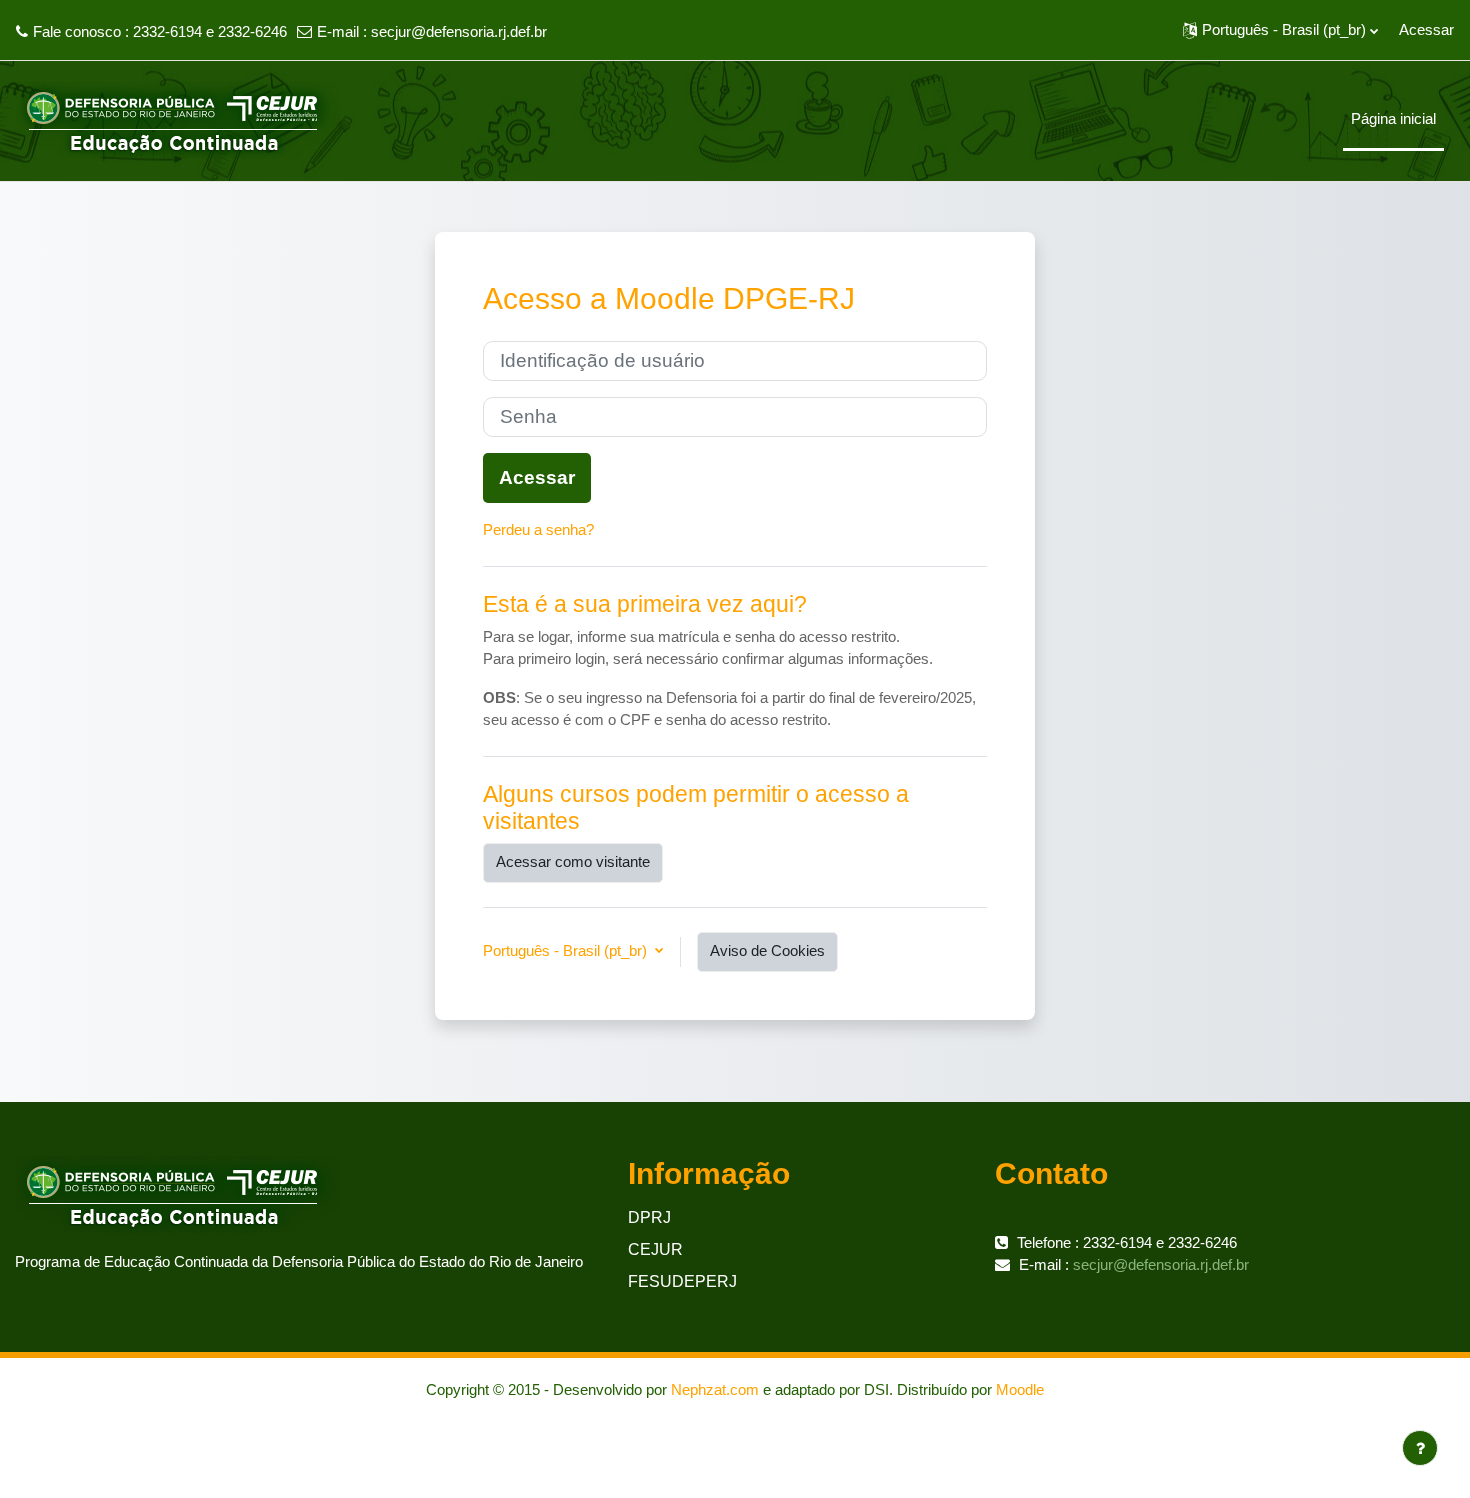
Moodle (1020, 1389)
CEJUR (655, 1249)
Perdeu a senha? (538, 529)
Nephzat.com (715, 1389)
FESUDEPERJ (682, 1281)
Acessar (1426, 29)
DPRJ (649, 1217)
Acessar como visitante (573, 861)
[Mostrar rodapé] (1420, 1448)
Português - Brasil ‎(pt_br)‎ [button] (567, 950)
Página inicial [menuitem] (1393, 118)
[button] (1280, 30)
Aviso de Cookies (767, 950)
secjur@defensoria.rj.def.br (459, 31)
